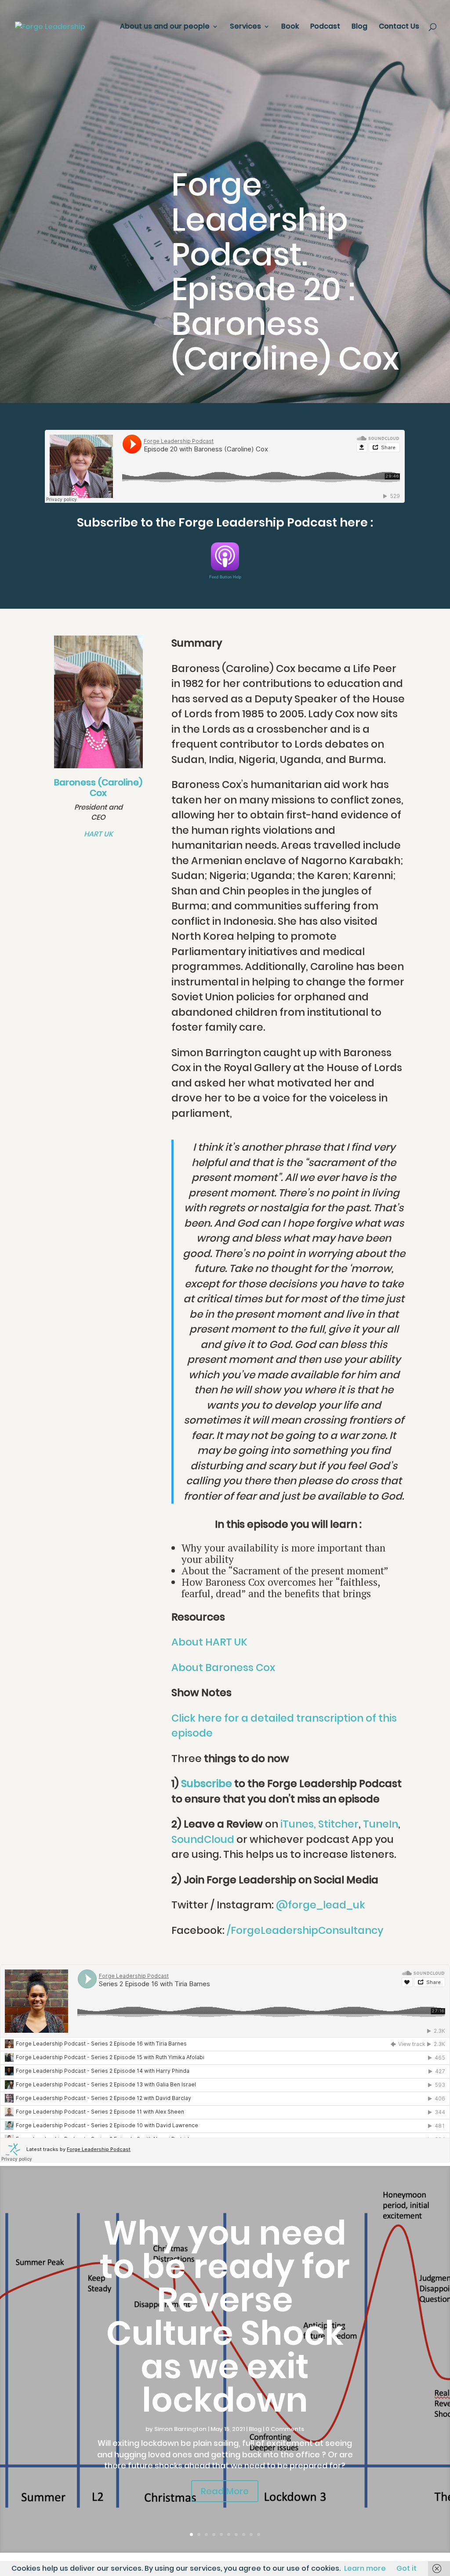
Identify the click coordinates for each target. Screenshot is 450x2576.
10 (259, 2534)
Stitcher (338, 1824)
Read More (225, 2491)
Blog (359, 27)
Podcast (325, 27)
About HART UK (209, 1642)
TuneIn (381, 1824)
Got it (406, 2568)
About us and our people (165, 27)
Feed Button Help (225, 577)
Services (245, 27)
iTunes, (298, 1824)
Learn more (365, 2568)
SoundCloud (203, 1839)
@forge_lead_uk (321, 1905)
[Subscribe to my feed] (225, 565)
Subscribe (207, 1784)
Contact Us (399, 27)
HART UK (98, 834)
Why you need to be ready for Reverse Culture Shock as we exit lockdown (225, 2316)
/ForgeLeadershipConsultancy (305, 1930)
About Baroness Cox (223, 1668)
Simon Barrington (180, 2429)
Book (290, 27)
